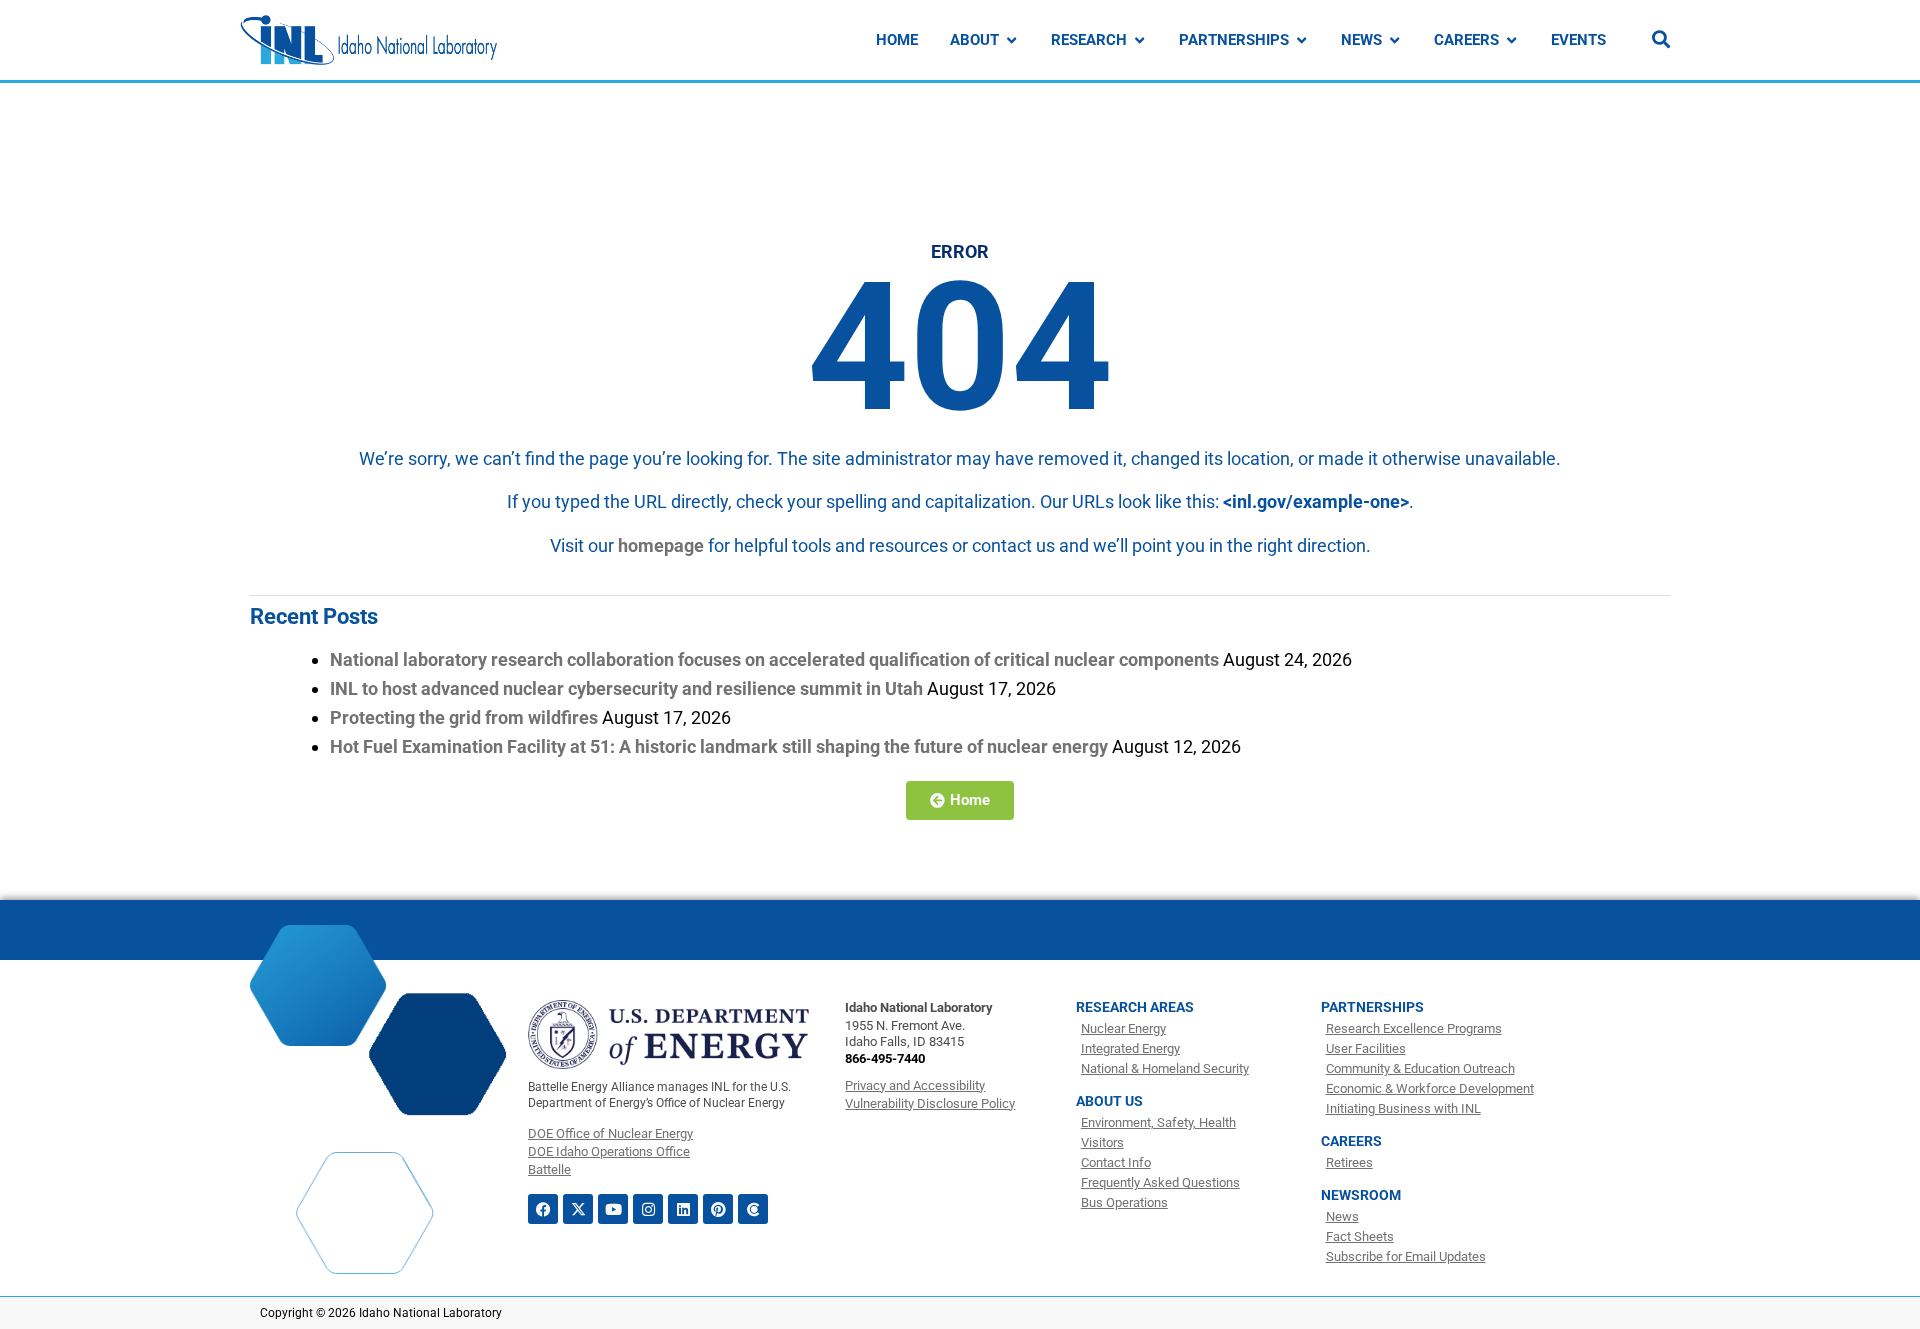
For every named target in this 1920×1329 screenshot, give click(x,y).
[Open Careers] (1511, 40)
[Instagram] (648, 1209)
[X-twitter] (578, 1209)
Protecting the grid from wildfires (464, 717)
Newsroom (1361, 1195)
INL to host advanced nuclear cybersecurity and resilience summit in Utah (626, 688)
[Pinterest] (718, 1209)
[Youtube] (613, 1209)
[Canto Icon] (753, 1209)
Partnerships (1372, 1007)
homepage (661, 545)
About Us (1109, 1101)
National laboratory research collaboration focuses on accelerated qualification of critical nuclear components (774, 659)
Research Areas (1135, 1007)
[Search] (1661, 39)
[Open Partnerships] (1301, 40)
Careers (1351, 1141)
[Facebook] (543, 1209)
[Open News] (1394, 40)
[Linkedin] (683, 1209)
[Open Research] (1139, 40)
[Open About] (1011, 40)
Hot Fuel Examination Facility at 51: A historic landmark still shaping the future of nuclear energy (719, 746)
